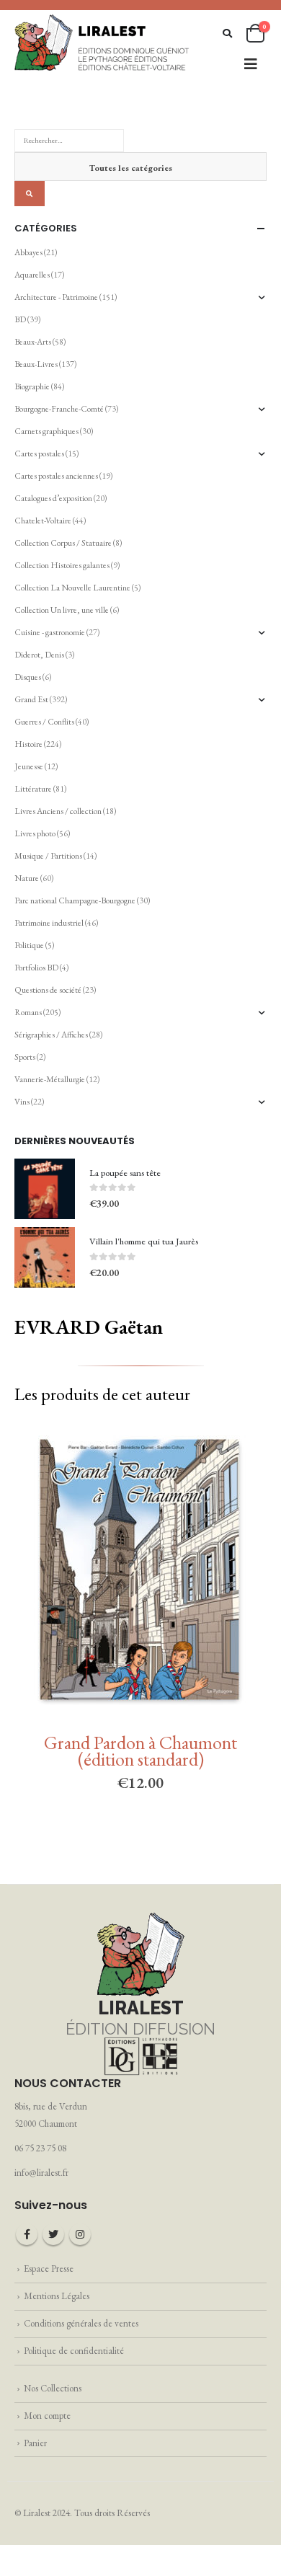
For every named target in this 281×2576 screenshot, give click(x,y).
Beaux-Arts (33, 342)
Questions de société (48, 990)
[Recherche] (30, 194)
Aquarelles (32, 275)
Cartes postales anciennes (56, 476)
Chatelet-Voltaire (43, 521)
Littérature (33, 789)
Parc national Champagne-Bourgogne (75, 900)
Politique (29, 945)
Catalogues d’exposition (53, 498)
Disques (28, 677)
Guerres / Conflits (44, 722)
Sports (25, 1057)
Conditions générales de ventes (81, 2323)
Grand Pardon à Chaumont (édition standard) (140, 1751)
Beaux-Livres (36, 364)
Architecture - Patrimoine (56, 297)
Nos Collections (53, 2388)
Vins (22, 1102)
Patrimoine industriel (49, 923)
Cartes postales (39, 453)
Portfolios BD (36, 968)
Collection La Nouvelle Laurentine (72, 588)
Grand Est (31, 699)
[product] (45, 1189)
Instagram (80, 2234)
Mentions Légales (57, 2296)
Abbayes (28, 252)
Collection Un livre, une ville (62, 610)
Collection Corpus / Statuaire (63, 543)
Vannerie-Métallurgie (50, 1079)
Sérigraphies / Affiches (51, 1035)
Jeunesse (29, 766)
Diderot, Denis (39, 655)
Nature (27, 878)
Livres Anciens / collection (58, 811)
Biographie (32, 386)
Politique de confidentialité (74, 2351)
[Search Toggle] (227, 34)
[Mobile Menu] (251, 64)
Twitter (53, 2234)
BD (20, 319)
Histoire (28, 744)
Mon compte (47, 2416)
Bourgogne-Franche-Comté (59, 409)
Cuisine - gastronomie (50, 632)
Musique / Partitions (48, 856)
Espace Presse (49, 2269)
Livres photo (35, 833)
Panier (35, 2443)
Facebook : (27, 2234)
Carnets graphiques (46, 431)
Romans (28, 1012)
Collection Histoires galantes (62, 565)
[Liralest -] (102, 41)
